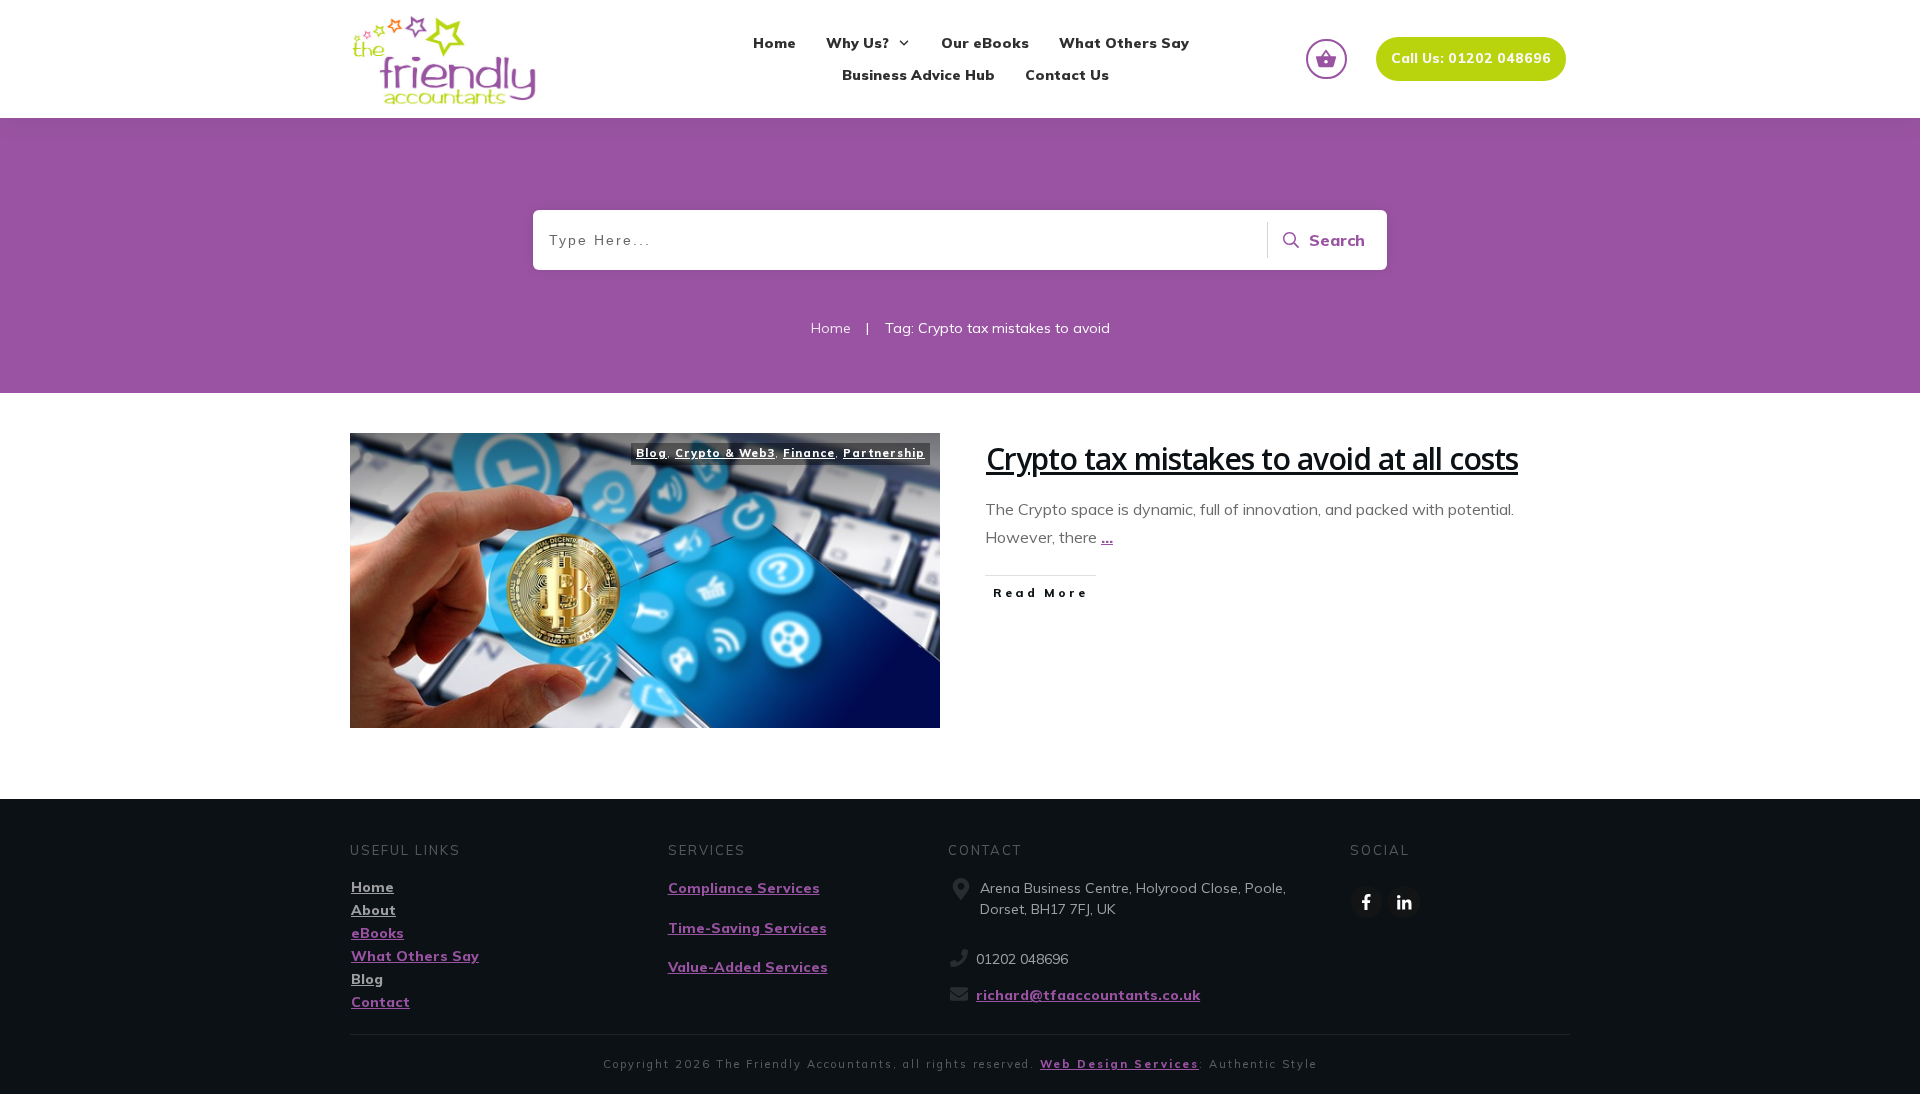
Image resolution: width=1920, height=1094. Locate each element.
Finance (809, 453)
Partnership (884, 453)
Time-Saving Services (747, 928)
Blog (651, 453)
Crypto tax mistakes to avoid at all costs (1252, 458)
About (373, 910)
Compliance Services (744, 888)
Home (372, 887)
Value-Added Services (748, 967)
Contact (380, 1002)
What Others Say (415, 956)
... (1107, 537)
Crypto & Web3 (725, 453)
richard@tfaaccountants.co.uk (1088, 995)
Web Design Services (1119, 1064)
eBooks (377, 933)
